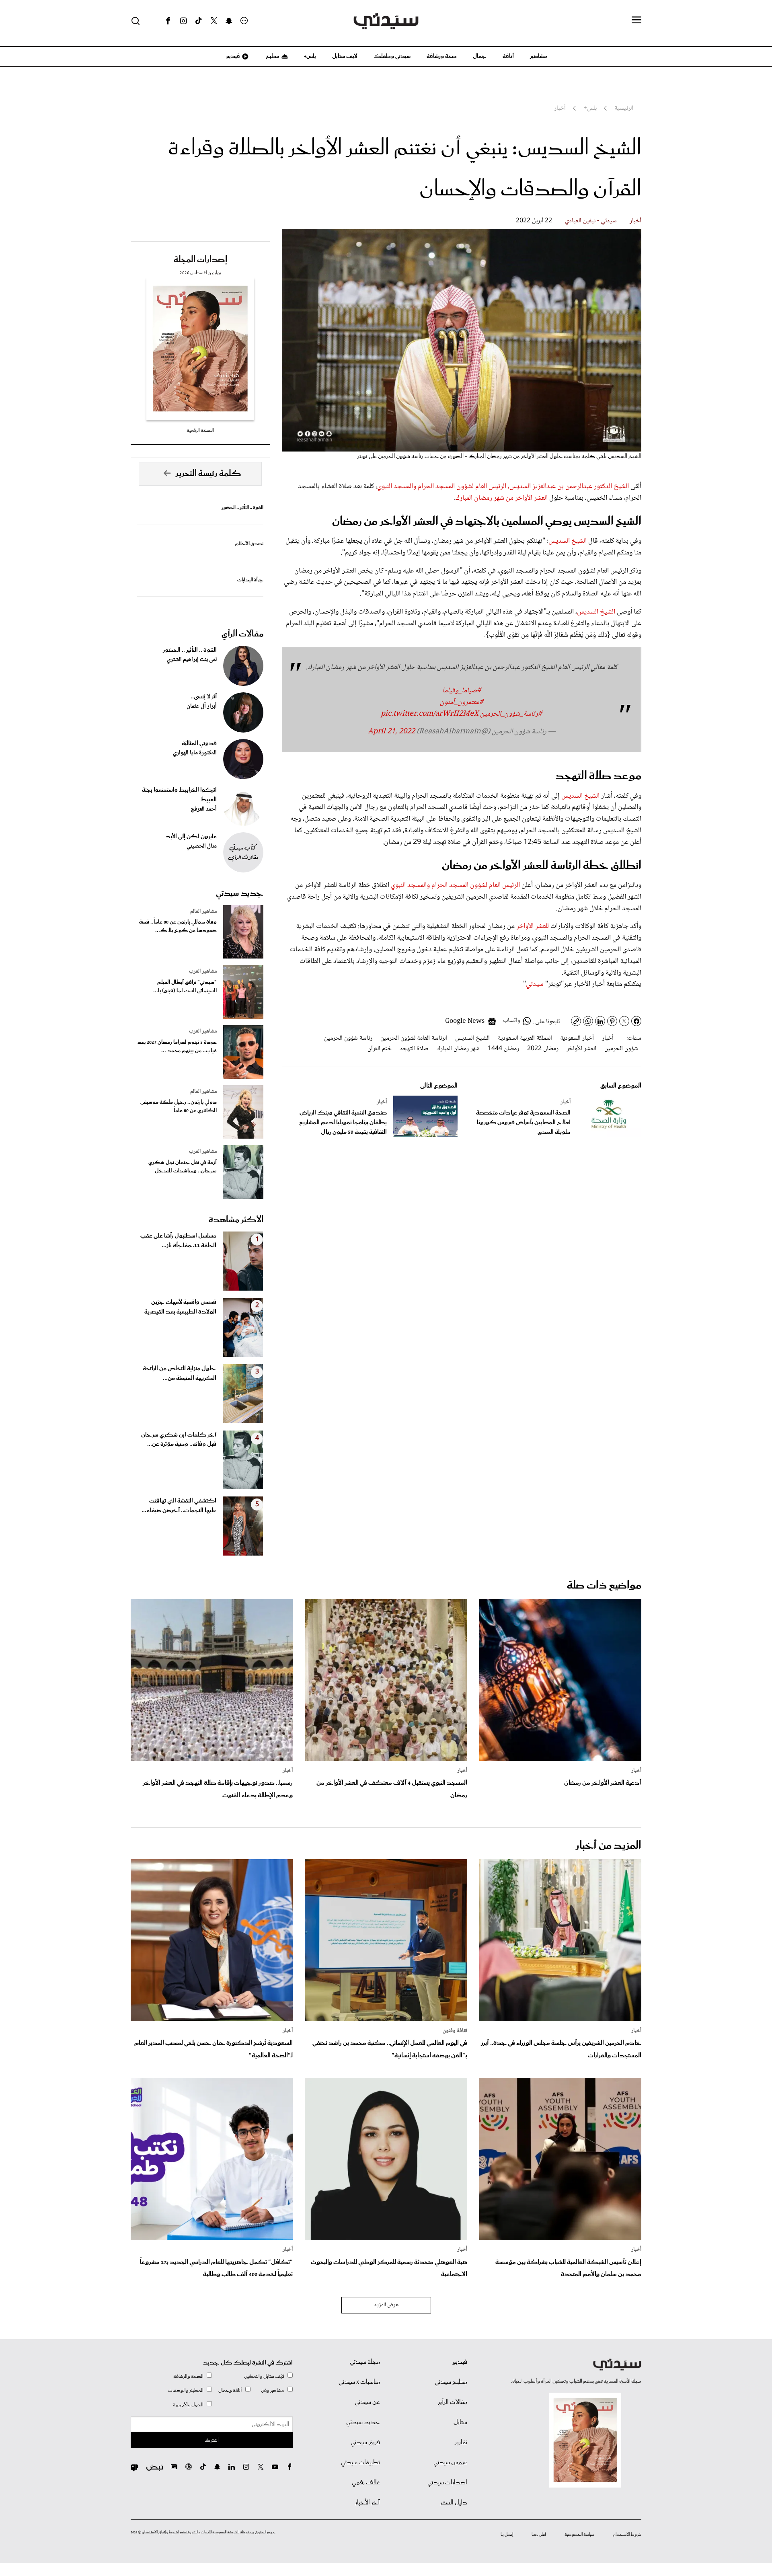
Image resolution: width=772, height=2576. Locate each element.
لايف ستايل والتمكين (264, 2376)
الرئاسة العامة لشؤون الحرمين (414, 1038)
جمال (480, 56)
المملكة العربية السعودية (525, 1038)
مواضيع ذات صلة (604, 1586)
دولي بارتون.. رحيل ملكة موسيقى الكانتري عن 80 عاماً (179, 1106)
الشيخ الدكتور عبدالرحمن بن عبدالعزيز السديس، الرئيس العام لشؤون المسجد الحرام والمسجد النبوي (503, 486)
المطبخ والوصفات (186, 2390)
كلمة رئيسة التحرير (208, 474)
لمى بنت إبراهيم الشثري (192, 660)
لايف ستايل (345, 56)
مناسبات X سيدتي (359, 2382)
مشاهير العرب (203, 971)
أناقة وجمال (230, 2390)
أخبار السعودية (577, 1038)
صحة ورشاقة (442, 56)
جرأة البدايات (250, 580)
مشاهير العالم (203, 911)
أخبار (635, 221)
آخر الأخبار (368, 2503)
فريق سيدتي (365, 2443)
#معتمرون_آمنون (462, 702)
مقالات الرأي (242, 634)
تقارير (461, 2443)
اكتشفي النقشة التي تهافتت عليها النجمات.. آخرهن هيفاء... (179, 1506)
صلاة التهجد (414, 1049)
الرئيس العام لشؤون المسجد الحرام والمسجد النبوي (455, 885)
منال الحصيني (202, 846)
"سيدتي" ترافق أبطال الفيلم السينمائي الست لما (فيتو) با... (185, 987)
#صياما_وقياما (462, 691)
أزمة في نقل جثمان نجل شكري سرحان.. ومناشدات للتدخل (183, 1167)
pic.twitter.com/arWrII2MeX (430, 714)
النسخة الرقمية (200, 430)
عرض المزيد (386, 2305)
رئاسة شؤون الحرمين (348, 1038)
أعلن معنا (539, 2535)
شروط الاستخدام (627, 2535)
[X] (214, 21)
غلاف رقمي (366, 2483)
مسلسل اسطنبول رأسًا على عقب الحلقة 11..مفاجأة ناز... (178, 1241)
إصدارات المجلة (200, 260)
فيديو (232, 56)
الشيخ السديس (568, 541)
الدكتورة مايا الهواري (195, 753)
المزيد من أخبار (608, 1846)
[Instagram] (183, 21)
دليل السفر (454, 2503)
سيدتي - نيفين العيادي (591, 221)
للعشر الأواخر (533, 926)
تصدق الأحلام (249, 544)
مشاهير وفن (273, 2390)
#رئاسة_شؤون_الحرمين (511, 714)
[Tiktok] (199, 21)
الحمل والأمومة (188, 2405)
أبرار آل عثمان (202, 706)
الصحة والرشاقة (188, 2376)
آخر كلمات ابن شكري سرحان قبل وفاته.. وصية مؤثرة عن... (179, 1440)
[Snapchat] (229, 21)
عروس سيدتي (450, 2463)
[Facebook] (168, 21)
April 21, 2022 (391, 732)
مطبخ (272, 56)
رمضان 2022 (543, 1049)
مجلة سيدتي (365, 2362)
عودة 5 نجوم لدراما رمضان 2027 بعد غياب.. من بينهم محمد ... (177, 1047)
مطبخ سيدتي (451, 2382)
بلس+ (310, 56)
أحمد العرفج (204, 809)
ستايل (460, 2422)
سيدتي (536, 984)
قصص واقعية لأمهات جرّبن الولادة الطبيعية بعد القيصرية (180, 1307)
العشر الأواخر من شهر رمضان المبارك (502, 498)
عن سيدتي (367, 2402)
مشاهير (539, 56)
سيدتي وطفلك (392, 56)
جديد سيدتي (240, 893)
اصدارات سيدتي (447, 2483)
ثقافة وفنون (455, 2031)
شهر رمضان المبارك (458, 1049)
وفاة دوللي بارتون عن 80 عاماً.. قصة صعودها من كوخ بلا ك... (178, 926)
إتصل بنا (507, 2535)
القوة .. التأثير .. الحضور (242, 508)
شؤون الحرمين (621, 1049)
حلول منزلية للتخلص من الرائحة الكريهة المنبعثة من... (180, 1373)
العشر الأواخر (581, 1049)
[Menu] (636, 21)
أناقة (508, 56)
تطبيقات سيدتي (360, 2463)
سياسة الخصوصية (579, 2535)
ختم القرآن (380, 1049)
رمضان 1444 (503, 1049)
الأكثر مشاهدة (236, 1220)
